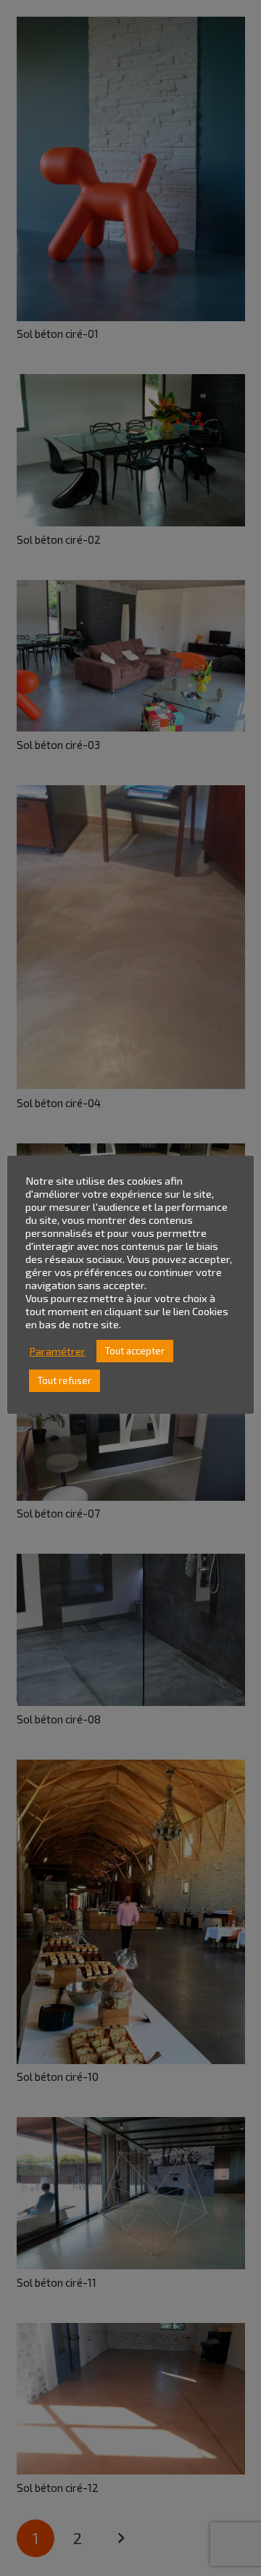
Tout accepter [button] (135, 1351)
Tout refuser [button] (65, 1380)
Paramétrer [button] (57, 1351)
